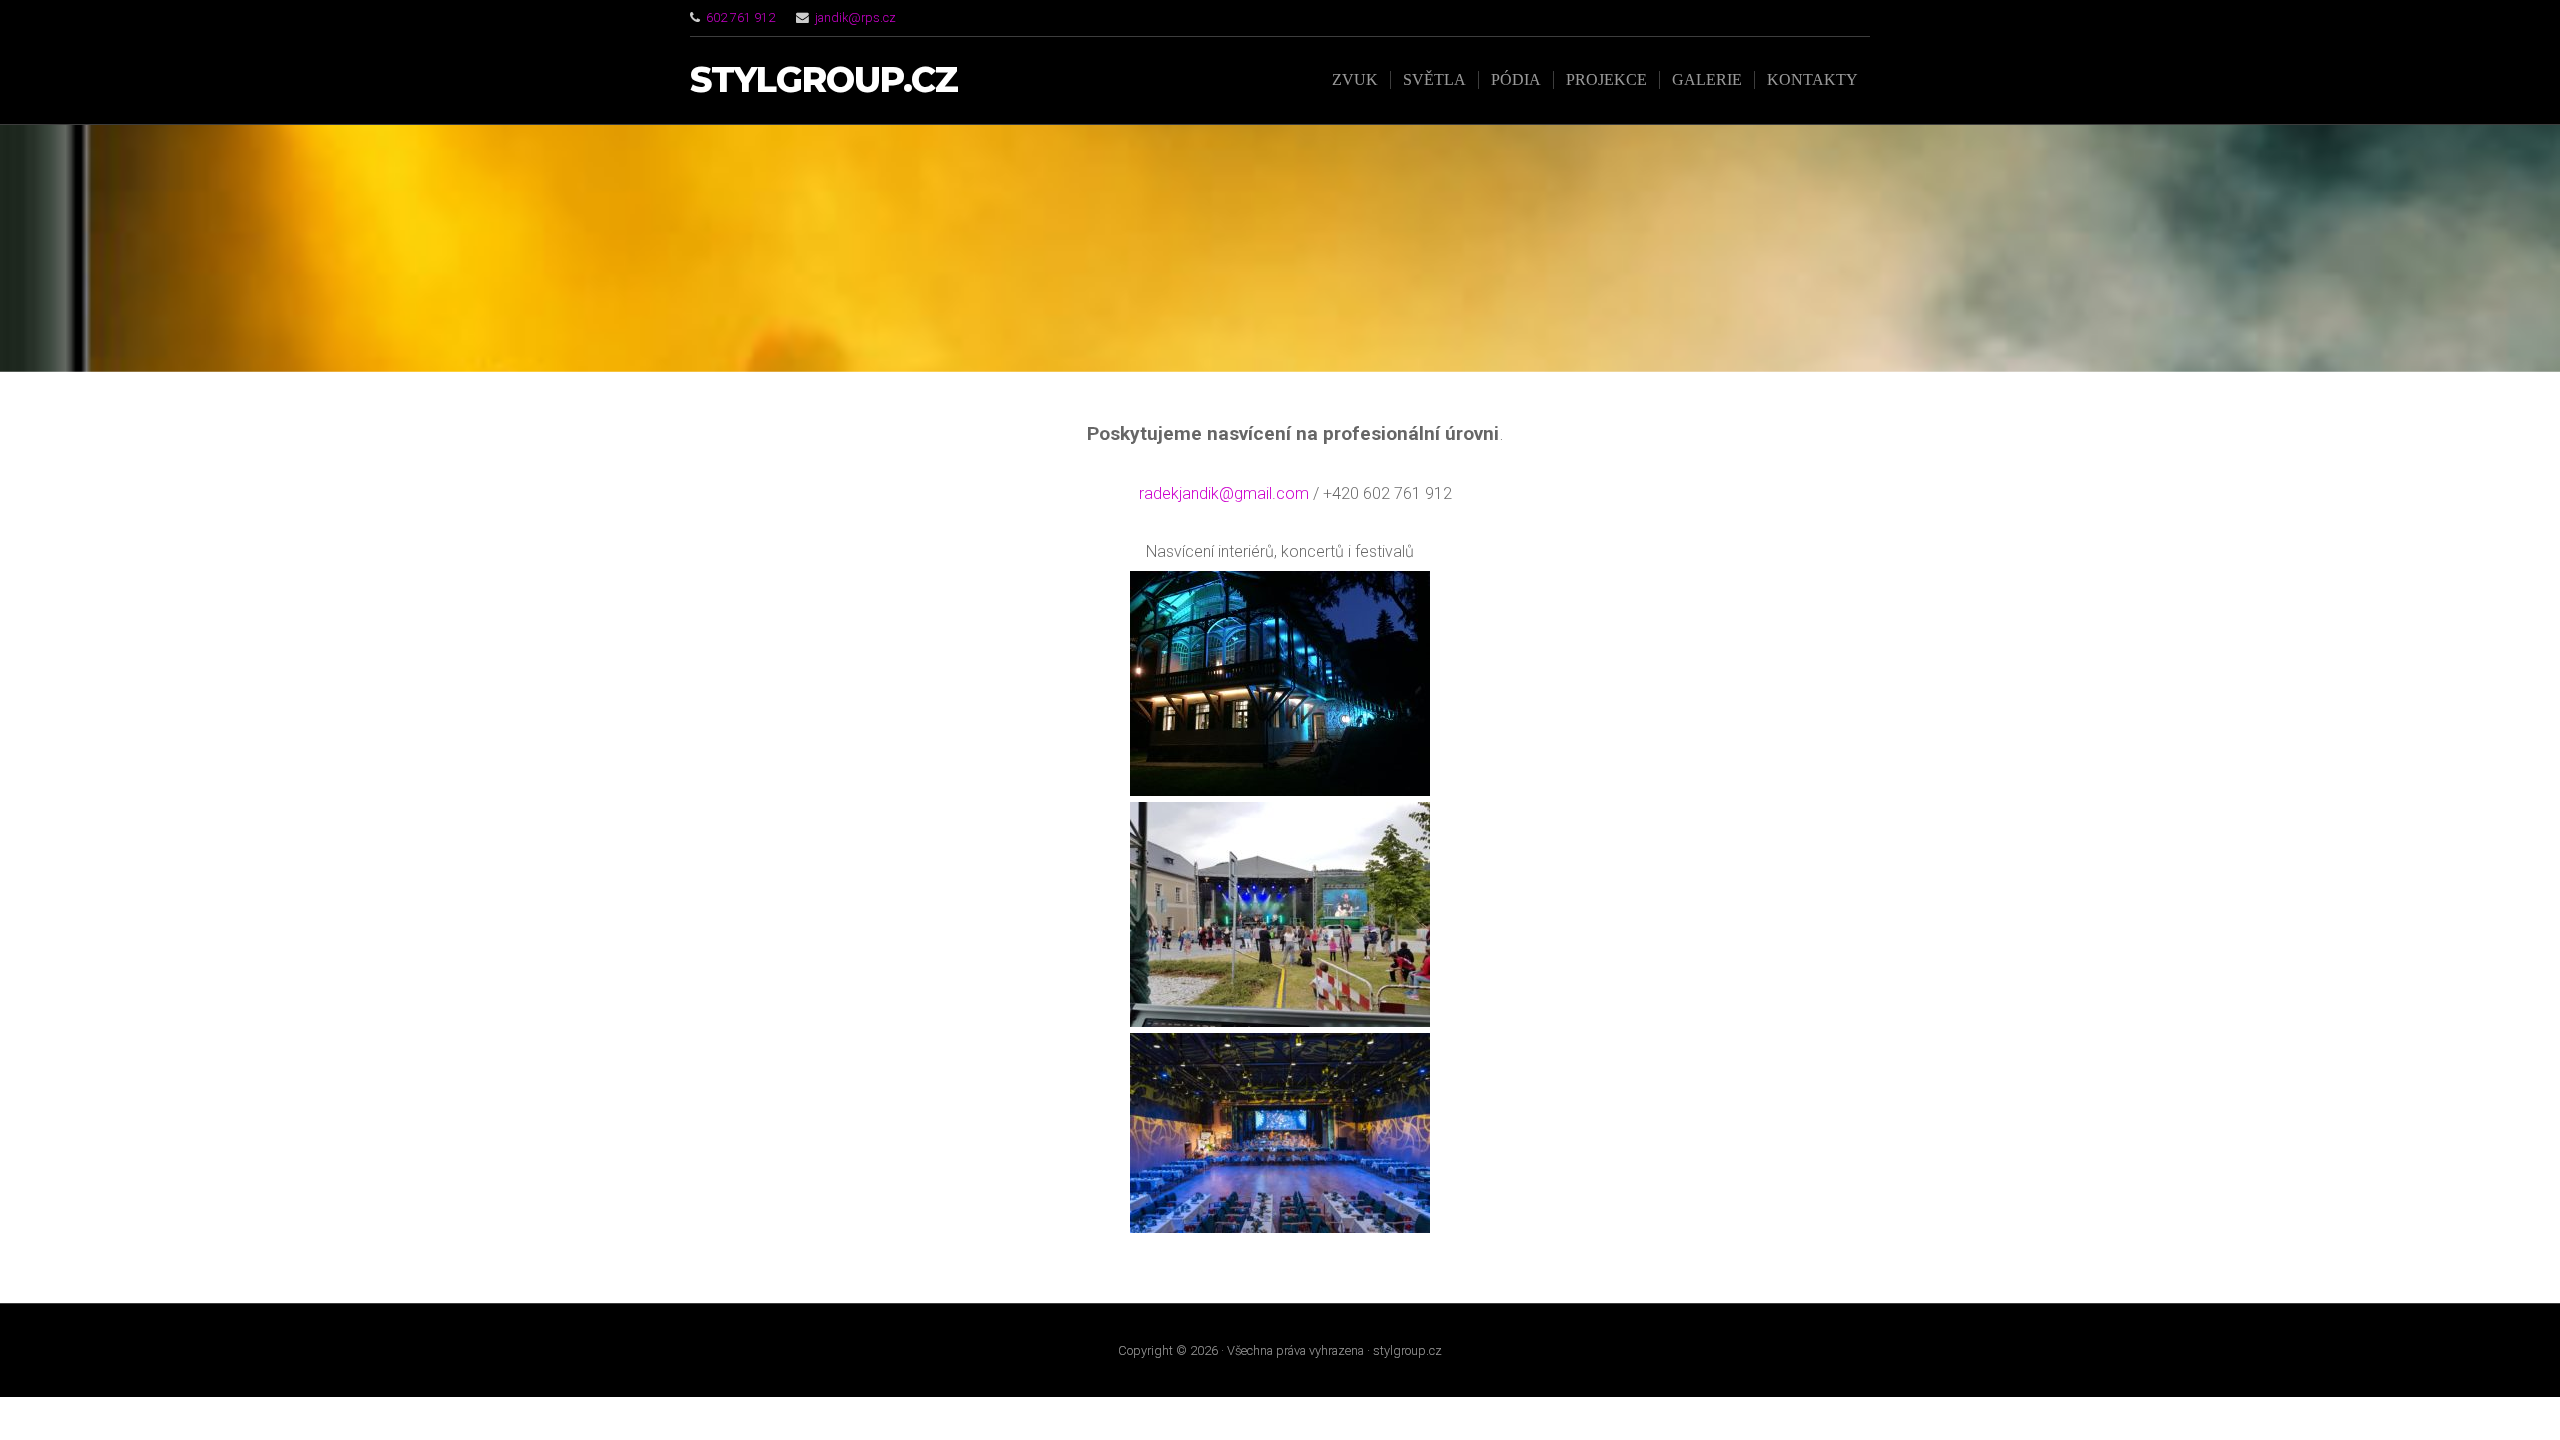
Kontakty (1812, 79)
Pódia (1516, 79)
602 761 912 (740, 17)
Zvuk (1355, 79)
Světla (1434, 79)
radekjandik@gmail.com (1226, 493)
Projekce (1606, 79)
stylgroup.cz (824, 80)
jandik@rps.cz (855, 17)
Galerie (1707, 79)
